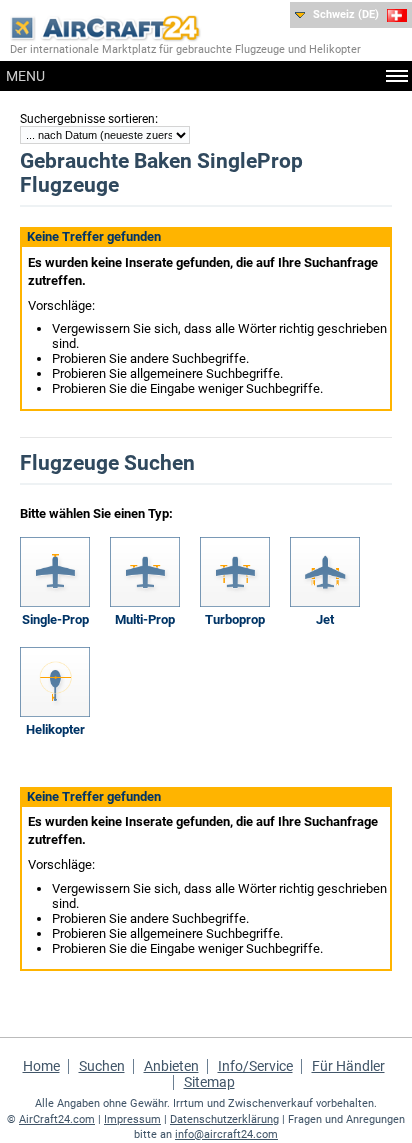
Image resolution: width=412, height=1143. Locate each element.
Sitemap (209, 1082)
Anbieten (171, 1066)
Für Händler (348, 1066)
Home (41, 1066)
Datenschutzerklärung (224, 1119)
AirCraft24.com (57, 1119)
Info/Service (255, 1066)
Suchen (102, 1066)
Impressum (132, 1119)
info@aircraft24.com (226, 1134)
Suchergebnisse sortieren (87, 119)
